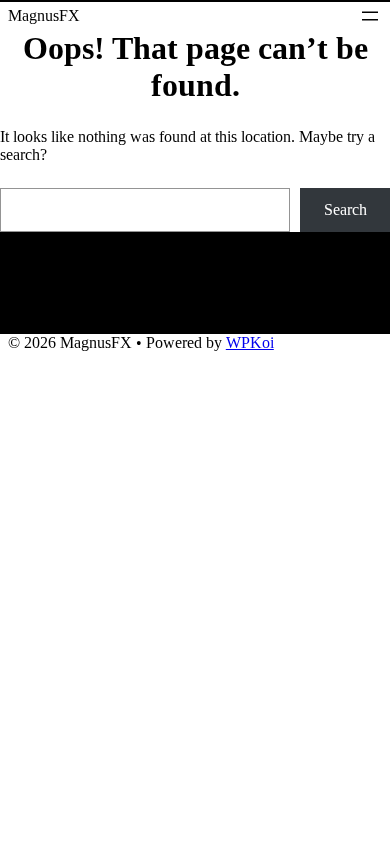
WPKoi (250, 342)
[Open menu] (370, 16)
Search (345, 209)
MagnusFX (44, 16)
